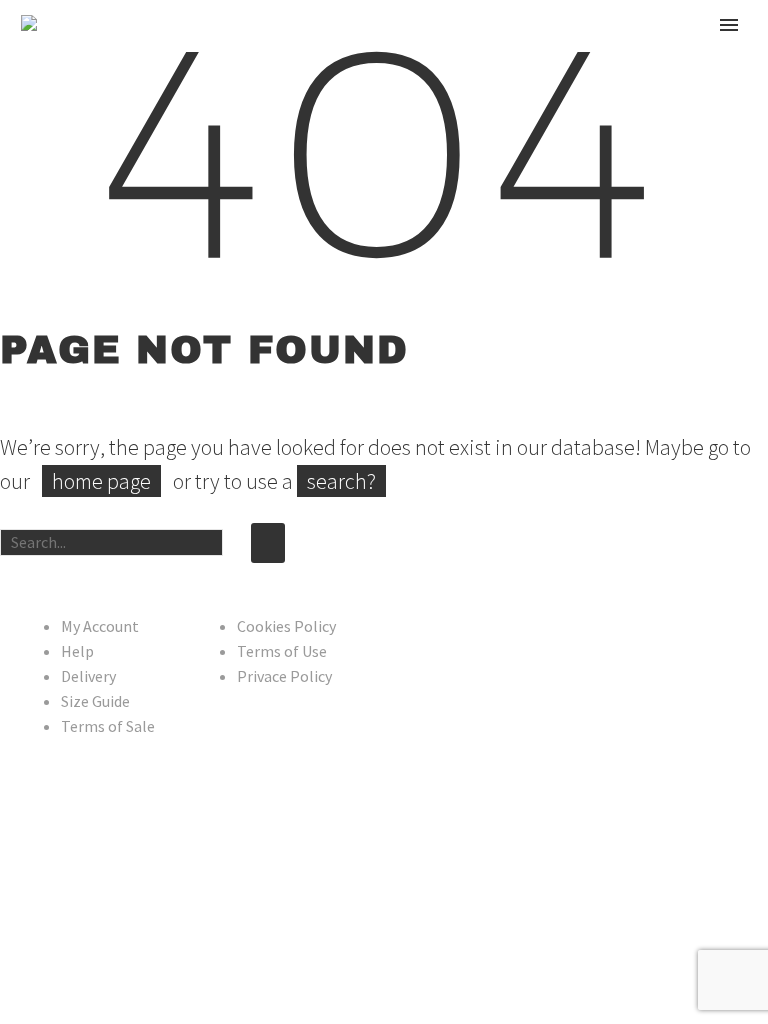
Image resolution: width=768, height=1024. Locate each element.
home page (101, 481)
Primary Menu (729, 25)
